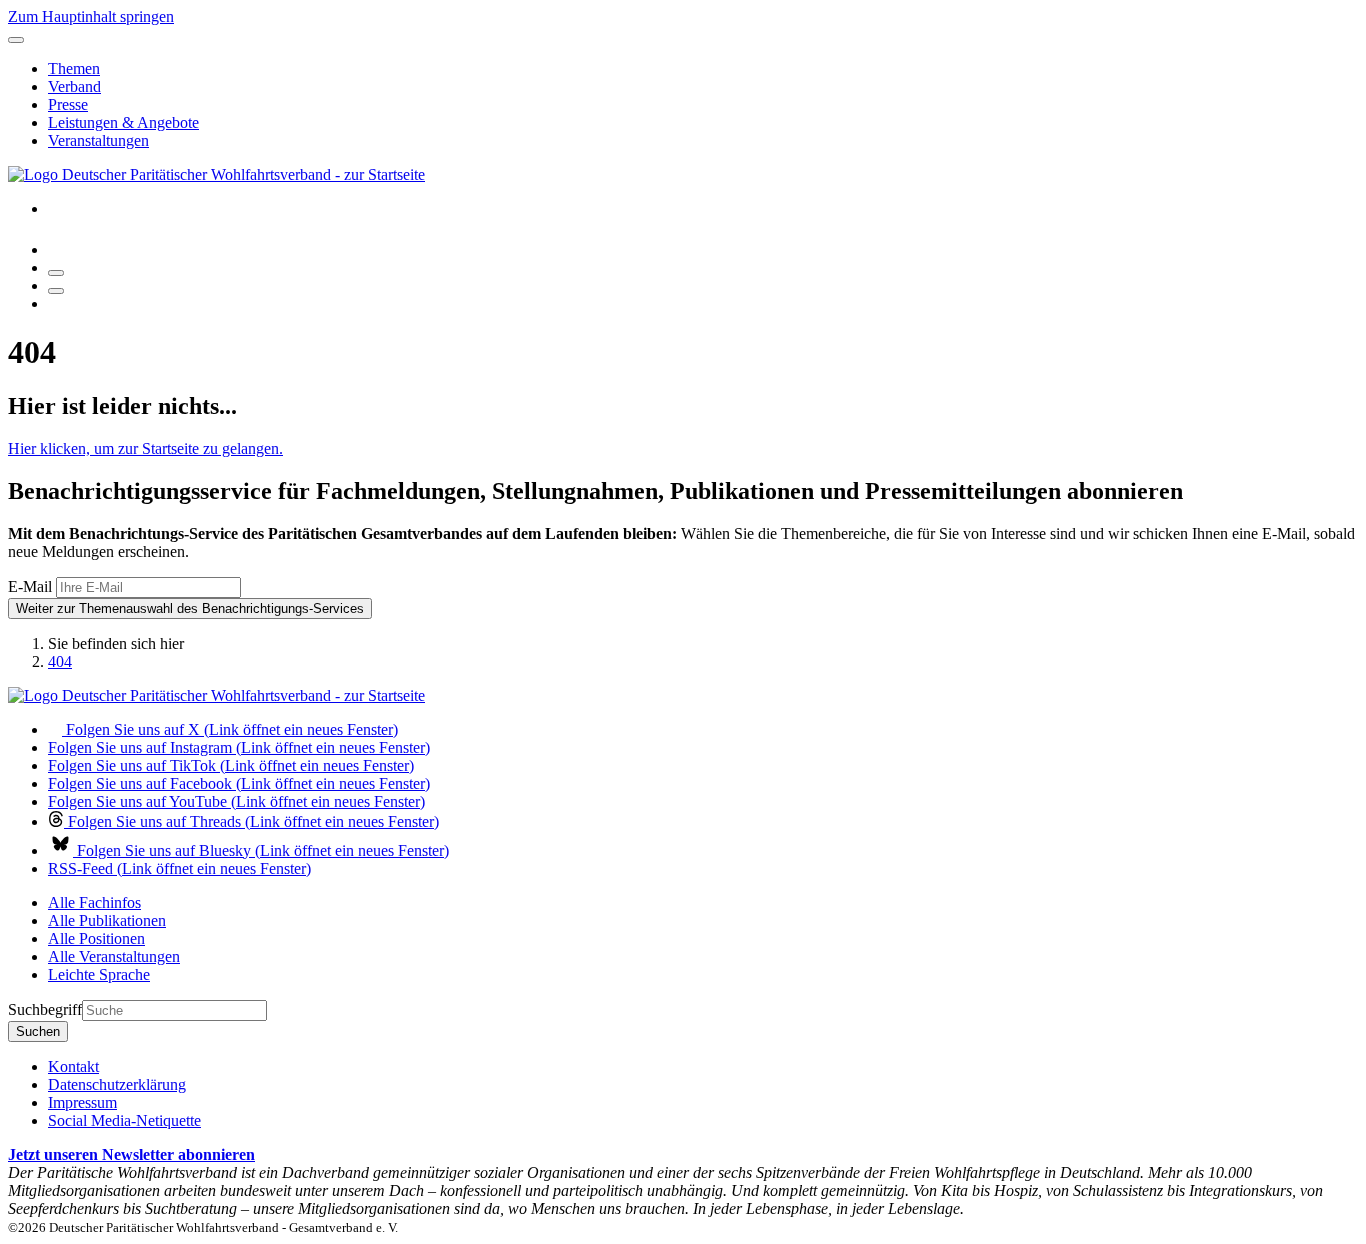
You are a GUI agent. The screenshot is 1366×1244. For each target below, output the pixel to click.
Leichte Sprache (99, 974)
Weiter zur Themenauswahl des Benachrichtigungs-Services (190, 608)
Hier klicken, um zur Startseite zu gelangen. (145, 448)
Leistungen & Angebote (123, 122)
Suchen (38, 1031)
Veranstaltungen (98, 140)
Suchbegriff (45, 1009)
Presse (68, 104)
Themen (74, 68)
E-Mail (30, 586)
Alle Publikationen (107, 920)
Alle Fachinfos (94, 902)
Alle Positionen (96, 938)
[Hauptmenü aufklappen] (16, 40)
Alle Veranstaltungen (114, 956)
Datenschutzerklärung (117, 1084)
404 (60, 661)
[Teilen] (56, 291)
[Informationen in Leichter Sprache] (58, 249)
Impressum (82, 1102)
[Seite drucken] (56, 273)
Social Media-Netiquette (124, 1120)
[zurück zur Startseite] (216, 174)
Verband (74, 86)
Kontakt (73, 1066)
